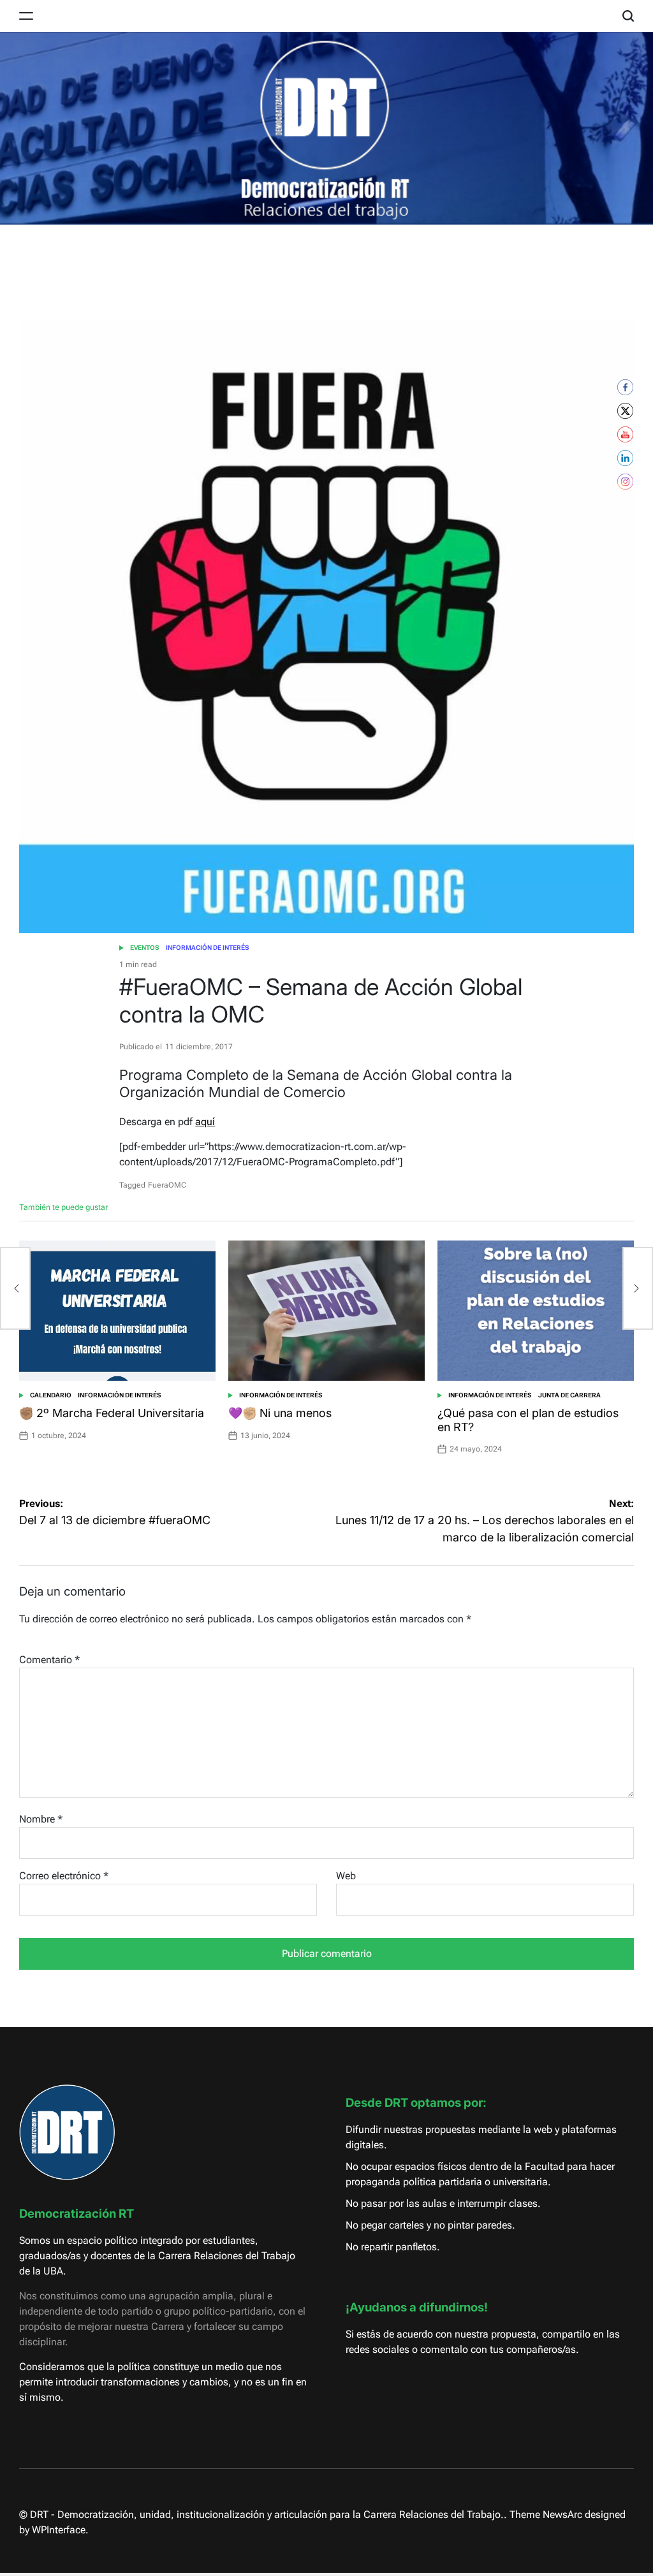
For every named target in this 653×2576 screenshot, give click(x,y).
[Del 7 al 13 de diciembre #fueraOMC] (15, 1288)
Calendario (51, 1395)
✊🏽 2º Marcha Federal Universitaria (112, 1413)
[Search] (628, 16)
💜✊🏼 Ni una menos (280, 1413)
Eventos (145, 948)
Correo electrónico (64, 1876)
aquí (205, 1122)
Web (346, 1876)
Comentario (49, 1660)
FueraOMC (167, 1185)
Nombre (41, 1819)
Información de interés (208, 948)
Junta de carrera (569, 1395)
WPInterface (59, 2530)
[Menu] (26, 16)
